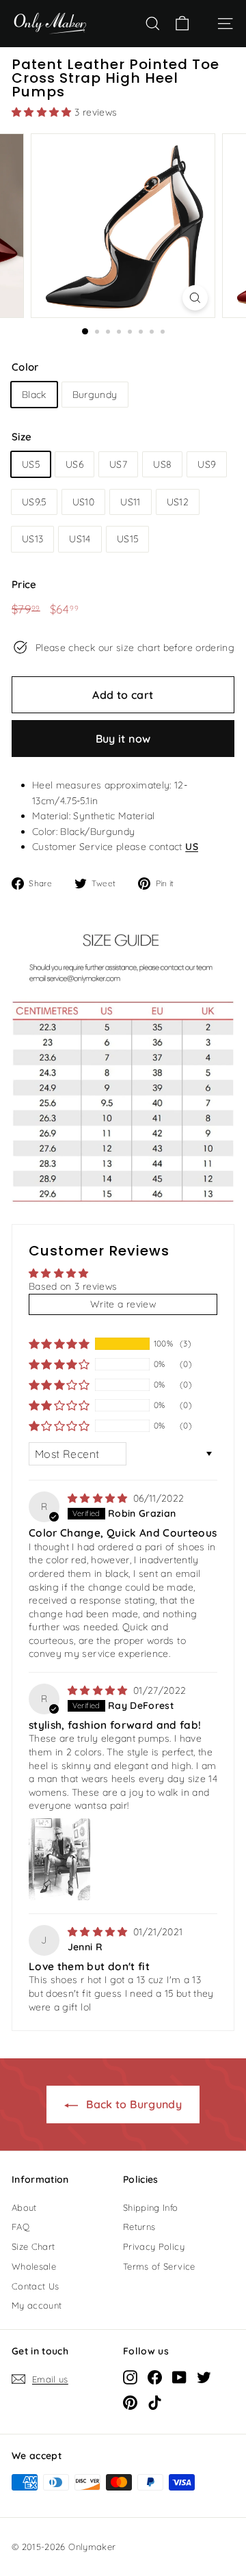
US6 (74, 464)
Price (24, 584)
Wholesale (34, 2266)
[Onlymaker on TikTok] (155, 2402)
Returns (139, 2227)
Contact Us (36, 2286)
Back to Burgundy (133, 2104)
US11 (130, 502)
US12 (178, 502)
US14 (80, 539)
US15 (127, 539)
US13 (32, 539)
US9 (207, 464)
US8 (162, 464)
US (192, 847)
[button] (43, 112)
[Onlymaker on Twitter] (204, 2377)
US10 (83, 502)
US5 (31, 464)
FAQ (20, 2227)
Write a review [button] (123, 1304)
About (24, 2207)
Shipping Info (151, 2207)
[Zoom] (195, 298)
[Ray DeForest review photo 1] (59, 1859)
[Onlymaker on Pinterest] (130, 2402)
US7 (118, 464)
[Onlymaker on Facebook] (155, 2377)
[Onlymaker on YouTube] (179, 2377)
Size (22, 437)
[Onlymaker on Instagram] (130, 2377)
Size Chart (33, 2246)
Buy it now (123, 739)
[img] (99, 1498)
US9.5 (34, 502)
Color (25, 367)
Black (34, 395)
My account (37, 2305)
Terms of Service (159, 2266)
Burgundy (95, 395)
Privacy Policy (154, 2246)
